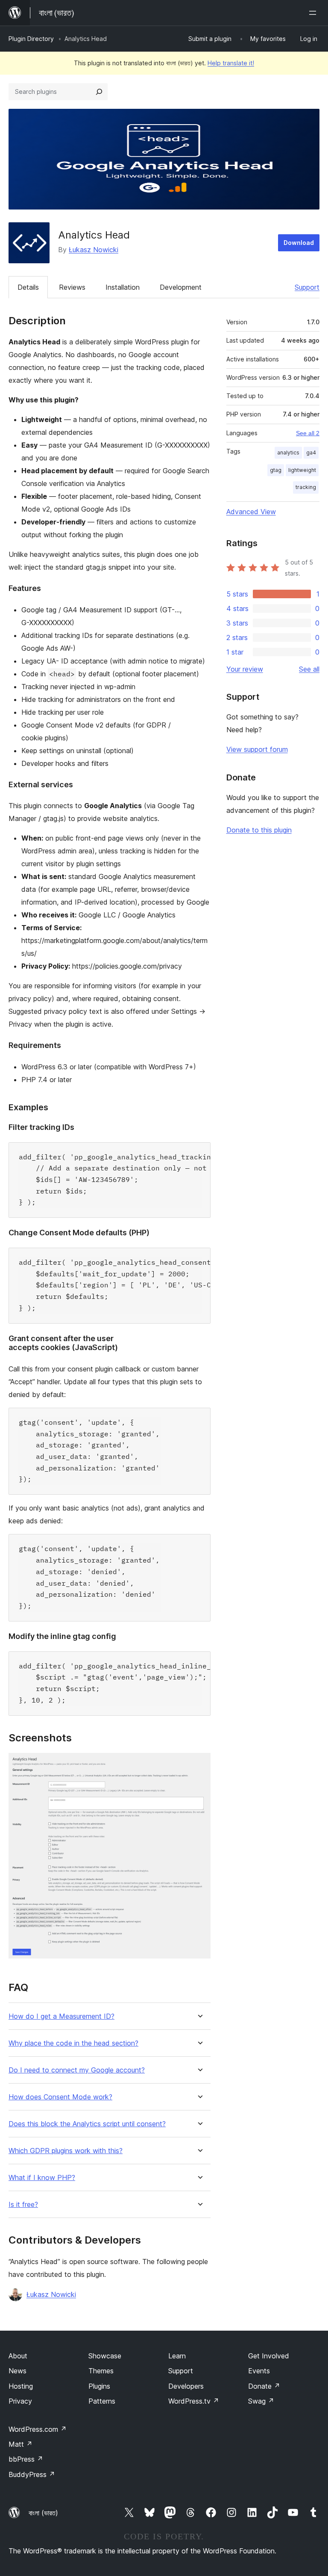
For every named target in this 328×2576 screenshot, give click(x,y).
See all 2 (308, 433)
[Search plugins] (99, 92)
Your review (245, 669)
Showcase (105, 2356)
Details (28, 287)
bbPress (26, 2459)
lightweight (302, 470)
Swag (261, 2401)
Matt (20, 2444)
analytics (288, 453)
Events (259, 2371)
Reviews (72, 287)
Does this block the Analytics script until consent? (87, 2124)
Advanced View (251, 512)
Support (307, 287)
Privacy (20, 2401)
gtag (276, 470)
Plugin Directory (31, 39)
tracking (306, 487)
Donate (264, 2386)
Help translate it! (231, 63)
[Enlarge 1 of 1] (199, 1764)
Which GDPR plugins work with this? (66, 2151)
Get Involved (269, 2356)
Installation (123, 287)
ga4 (311, 453)
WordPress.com (38, 2429)
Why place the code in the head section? (73, 2043)
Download (299, 243)
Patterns (102, 2401)
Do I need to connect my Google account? (77, 2070)
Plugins (99, 2386)
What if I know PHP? (42, 2178)
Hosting (21, 2386)
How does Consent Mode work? (60, 2097)
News (18, 2371)
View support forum (257, 749)
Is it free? (23, 2205)
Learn (177, 2356)
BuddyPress (32, 2474)
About (18, 2356)
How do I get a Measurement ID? (61, 2016)
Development (181, 287)
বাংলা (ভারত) (43, 2513)
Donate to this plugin (259, 830)
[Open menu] (314, 13)
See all (309, 669)
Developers (186, 2386)
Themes (101, 2371)
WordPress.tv (194, 2401)
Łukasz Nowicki (94, 250)
